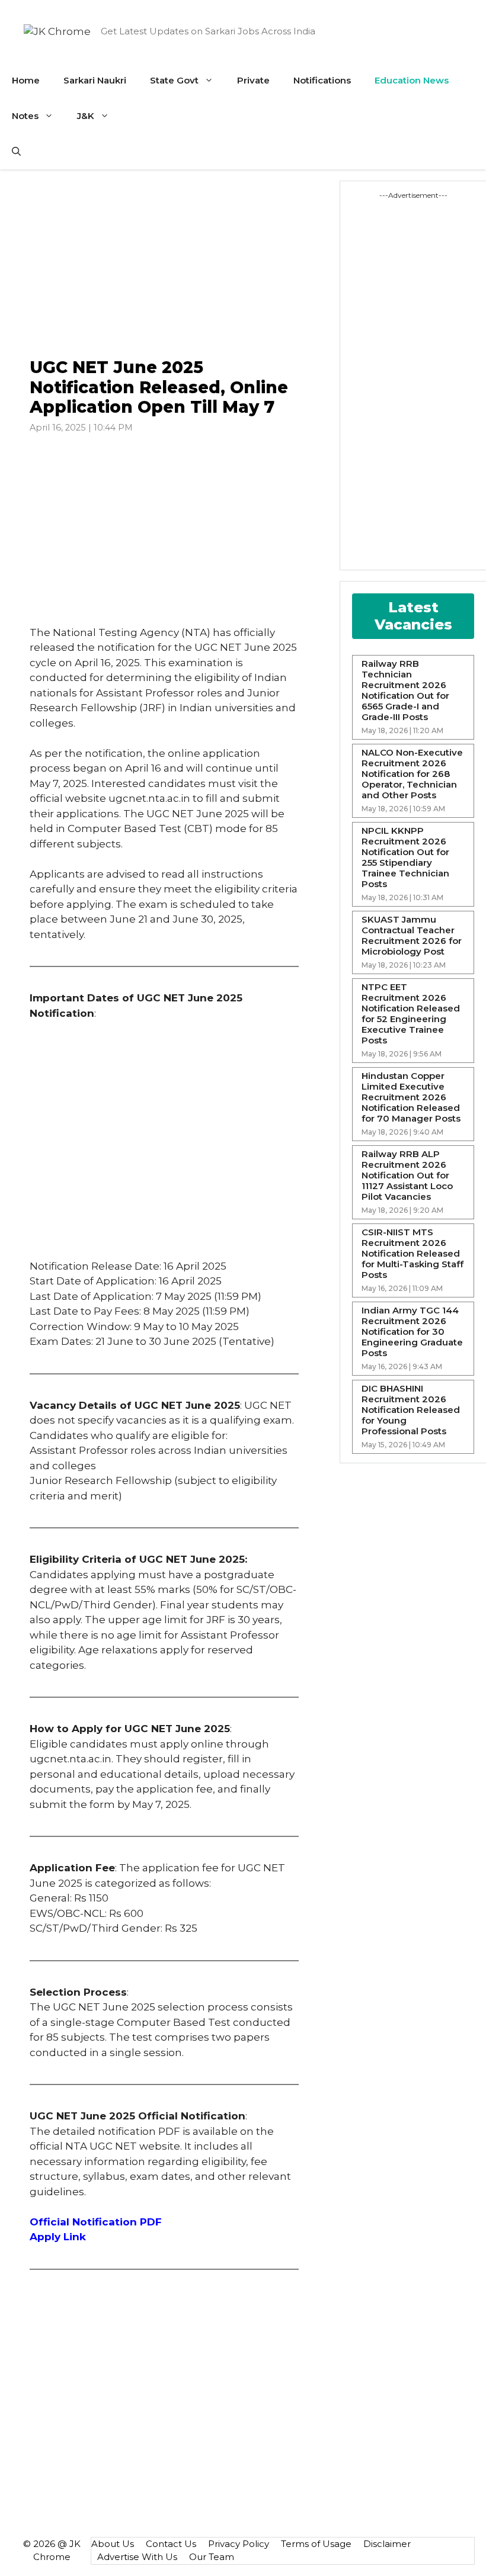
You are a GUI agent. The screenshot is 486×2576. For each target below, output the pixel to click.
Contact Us (171, 2544)
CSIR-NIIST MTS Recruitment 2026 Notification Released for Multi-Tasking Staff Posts (413, 1254)
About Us (113, 2544)
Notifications (322, 80)
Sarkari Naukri (95, 80)
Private (253, 80)
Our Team (212, 2557)
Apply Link (58, 2237)
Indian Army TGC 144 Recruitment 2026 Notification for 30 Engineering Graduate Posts (412, 1332)
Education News (412, 80)
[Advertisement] (164, 264)
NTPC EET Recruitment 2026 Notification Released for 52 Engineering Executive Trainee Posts (411, 1014)
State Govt (174, 80)
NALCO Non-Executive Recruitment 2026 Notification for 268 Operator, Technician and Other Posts (412, 774)
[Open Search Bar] (16, 152)
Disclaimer (387, 2544)
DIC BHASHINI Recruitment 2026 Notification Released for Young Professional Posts (411, 1410)
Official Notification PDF (96, 2222)
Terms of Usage (316, 2544)
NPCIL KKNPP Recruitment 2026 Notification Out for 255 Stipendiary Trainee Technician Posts (405, 857)
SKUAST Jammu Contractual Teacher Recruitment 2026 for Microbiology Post (412, 936)
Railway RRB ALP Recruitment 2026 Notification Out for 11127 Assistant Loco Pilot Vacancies (407, 1175)
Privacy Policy (239, 2544)
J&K (86, 116)
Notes (25, 116)
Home (26, 80)
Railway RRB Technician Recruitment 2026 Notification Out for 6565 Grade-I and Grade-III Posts (405, 690)
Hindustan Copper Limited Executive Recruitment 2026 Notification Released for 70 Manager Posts (411, 1097)
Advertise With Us (137, 2557)
